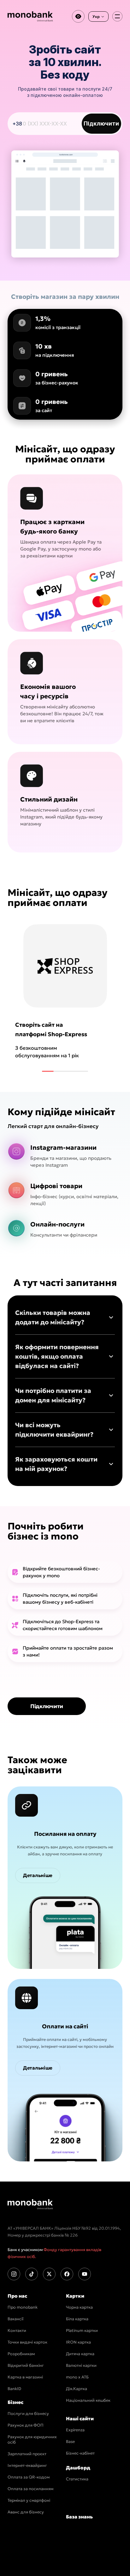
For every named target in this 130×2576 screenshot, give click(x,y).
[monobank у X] (49, 2274)
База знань (79, 2517)
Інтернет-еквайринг (27, 2465)
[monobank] (30, 16)
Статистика (77, 2479)
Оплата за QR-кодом (29, 2477)
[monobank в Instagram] (14, 2274)
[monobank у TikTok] (32, 2274)
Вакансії (15, 2319)
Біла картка (77, 2319)
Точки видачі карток (27, 2342)
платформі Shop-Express (51, 1034)
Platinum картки (82, 2330)
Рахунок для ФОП (26, 2425)
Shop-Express (78, 1621)
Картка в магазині (25, 2377)
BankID (14, 2389)
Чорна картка (79, 2307)
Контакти (17, 2330)
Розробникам (21, 2354)
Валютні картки (81, 2365)
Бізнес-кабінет (80, 2453)
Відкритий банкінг (26, 2365)
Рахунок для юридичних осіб (32, 2439)
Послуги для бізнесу (28, 2414)
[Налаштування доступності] (78, 16)
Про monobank (23, 2307)
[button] (65, 1317)
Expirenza (75, 2430)
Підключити (101, 123)
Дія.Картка (77, 2389)
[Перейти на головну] (30, 2204)
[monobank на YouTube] (85, 2274)
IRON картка (78, 2342)
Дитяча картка (80, 2354)
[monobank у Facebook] (67, 2274)
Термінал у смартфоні (29, 2500)
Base (70, 2442)
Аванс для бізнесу (26, 2512)
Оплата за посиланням (30, 2489)
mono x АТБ (77, 2377)
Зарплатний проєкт (27, 2454)
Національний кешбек (88, 2400)
